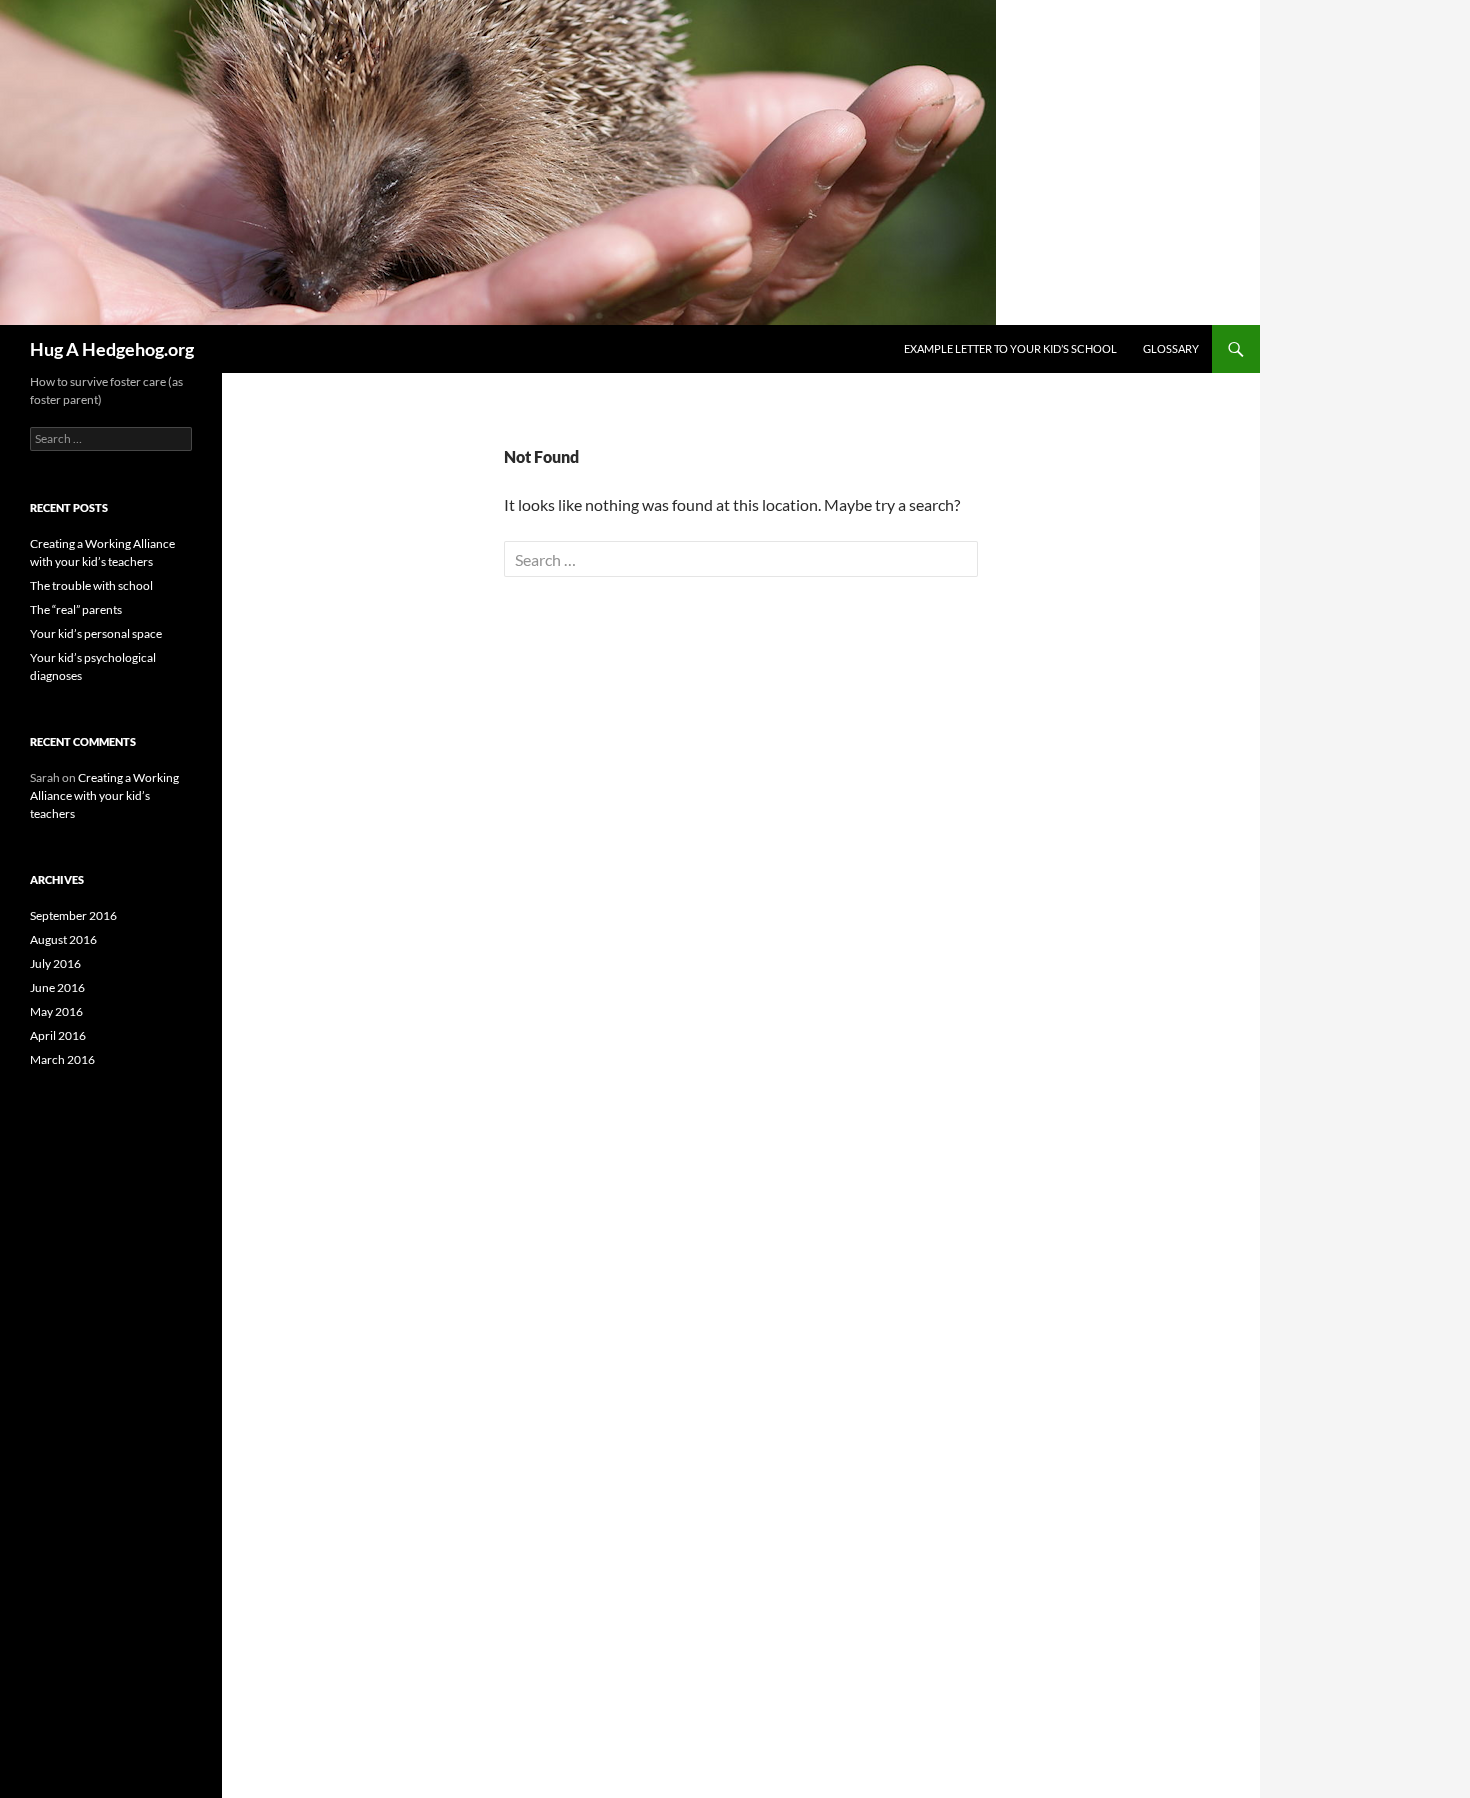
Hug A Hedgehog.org (112, 349)
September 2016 (73, 915)
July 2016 (55, 963)
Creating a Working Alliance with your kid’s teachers (104, 795)
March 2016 (62, 1059)
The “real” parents (76, 609)
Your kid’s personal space (96, 633)
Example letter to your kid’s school (1010, 348)
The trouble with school (91, 585)
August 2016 (63, 939)
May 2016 (56, 1011)
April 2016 (58, 1035)
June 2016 (57, 987)
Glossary (1171, 348)
